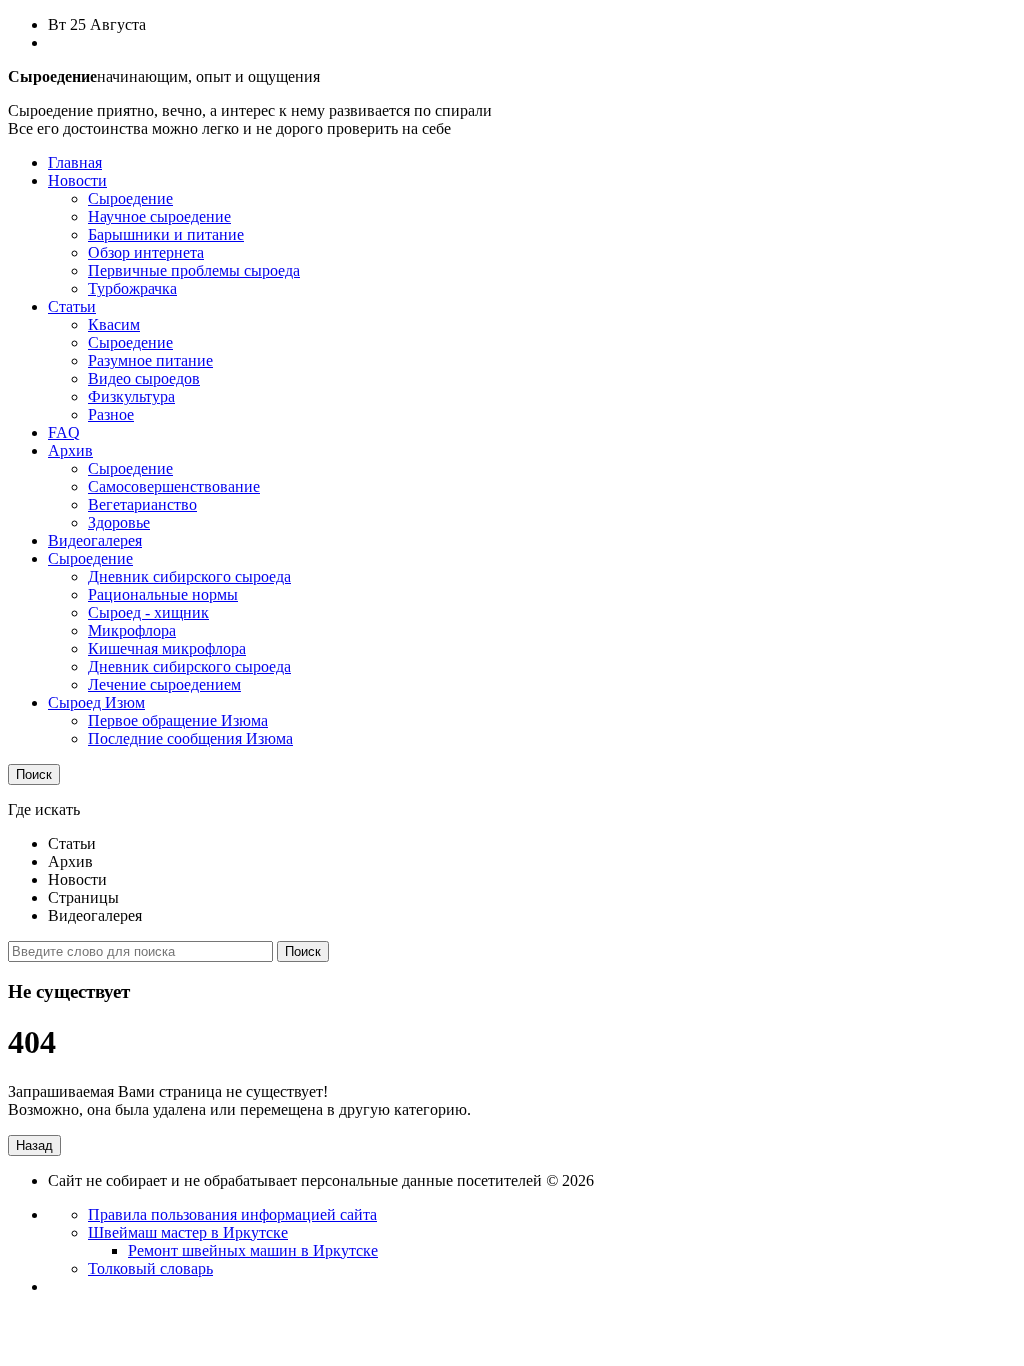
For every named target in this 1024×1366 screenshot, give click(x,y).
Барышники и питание (166, 234)
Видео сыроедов (144, 378)
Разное (111, 414)
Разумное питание (150, 360)
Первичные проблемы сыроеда (194, 270)
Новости (77, 180)
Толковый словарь (150, 1268)
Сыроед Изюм (96, 702)
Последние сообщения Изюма (190, 738)
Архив (70, 450)
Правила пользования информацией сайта (232, 1214)
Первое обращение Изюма (178, 720)
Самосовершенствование (174, 486)
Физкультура (131, 396)
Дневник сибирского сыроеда (189, 576)
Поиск (34, 774)
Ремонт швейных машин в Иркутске (253, 1250)
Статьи (72, 306)
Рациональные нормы (163, 594)
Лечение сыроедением (164, 684)
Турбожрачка (132, 288)
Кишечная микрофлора (167, 648)
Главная (75, 162)
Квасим (114, 324)
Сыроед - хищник (148, 612)
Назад (34, 1145)
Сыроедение (130, 198)
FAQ (64, 432)
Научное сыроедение (159, 216)
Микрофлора (132, 630)
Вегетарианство (142, 504)
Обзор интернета (146, 252)
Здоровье (119, 522)
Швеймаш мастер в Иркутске (188, 1232)
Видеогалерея (95, 540)
